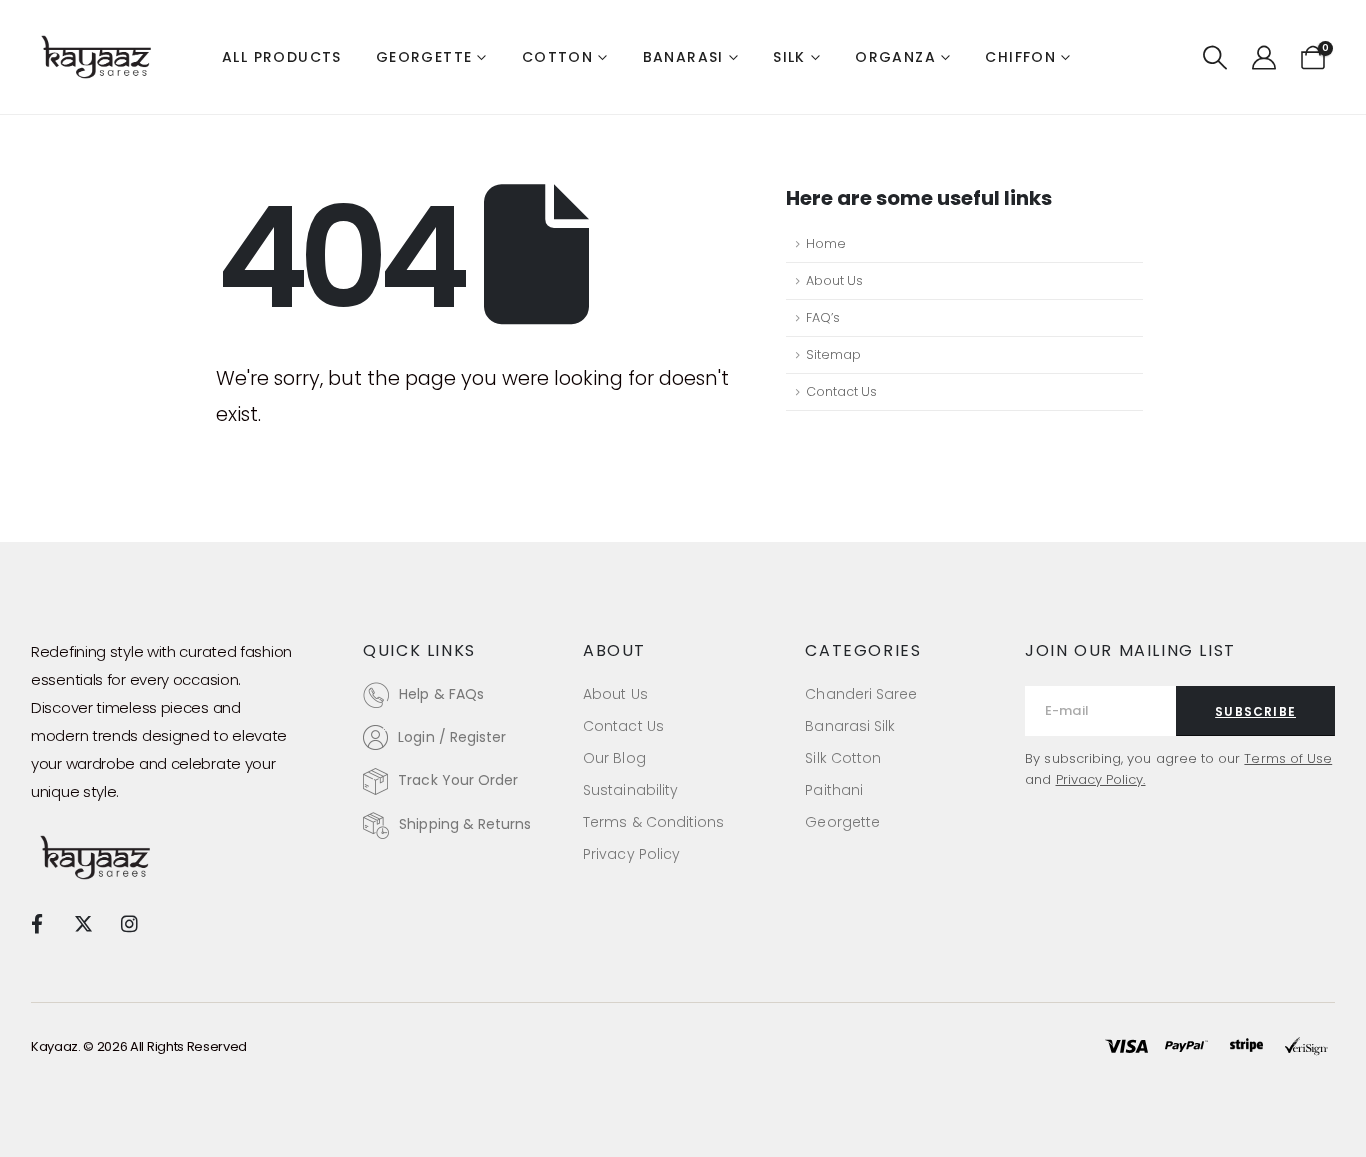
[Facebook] (36, 923)
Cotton (557, 57)
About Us (834, 280)
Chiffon (1020, 57)
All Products (282, 57)
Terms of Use (1288, 758)
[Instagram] (129, 923)
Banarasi (683, 57)
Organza (895, 57)
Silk (789, 57)
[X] (82, 923)
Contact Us (841, 391)
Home (826, 243)
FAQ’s (823, 317)
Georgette (424, 57)
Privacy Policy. (1101, 779)
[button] (1215, 58)
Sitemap (833, 354)
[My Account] (1263, 58)
